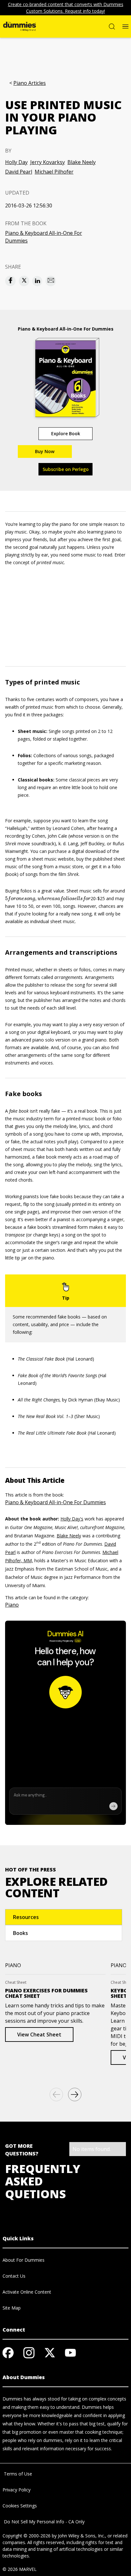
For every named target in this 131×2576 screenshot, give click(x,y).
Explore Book (66, 433)
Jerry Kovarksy (48, 162)
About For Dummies (24, 2260)
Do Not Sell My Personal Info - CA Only (44, 2522)
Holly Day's (72, 1519)
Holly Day (16, 162)
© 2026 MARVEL (20, 2569)
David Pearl (19, 172)
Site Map (12, 2308)
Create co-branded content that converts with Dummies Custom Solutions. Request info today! (66, 8)
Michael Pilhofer (54, 172)
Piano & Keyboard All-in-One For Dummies (44, 237)
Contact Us (14, 2276)
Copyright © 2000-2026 (27, 2536)
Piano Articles (30, 83)
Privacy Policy (17, 2490)
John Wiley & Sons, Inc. (81, 2536)
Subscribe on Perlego (66, 469)
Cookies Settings (20, 2506)
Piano (12, 1605)
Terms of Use (17, 2474)
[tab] (64, 1917)
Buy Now (45, 451)
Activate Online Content (27, 2292)
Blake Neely (82, 162)
